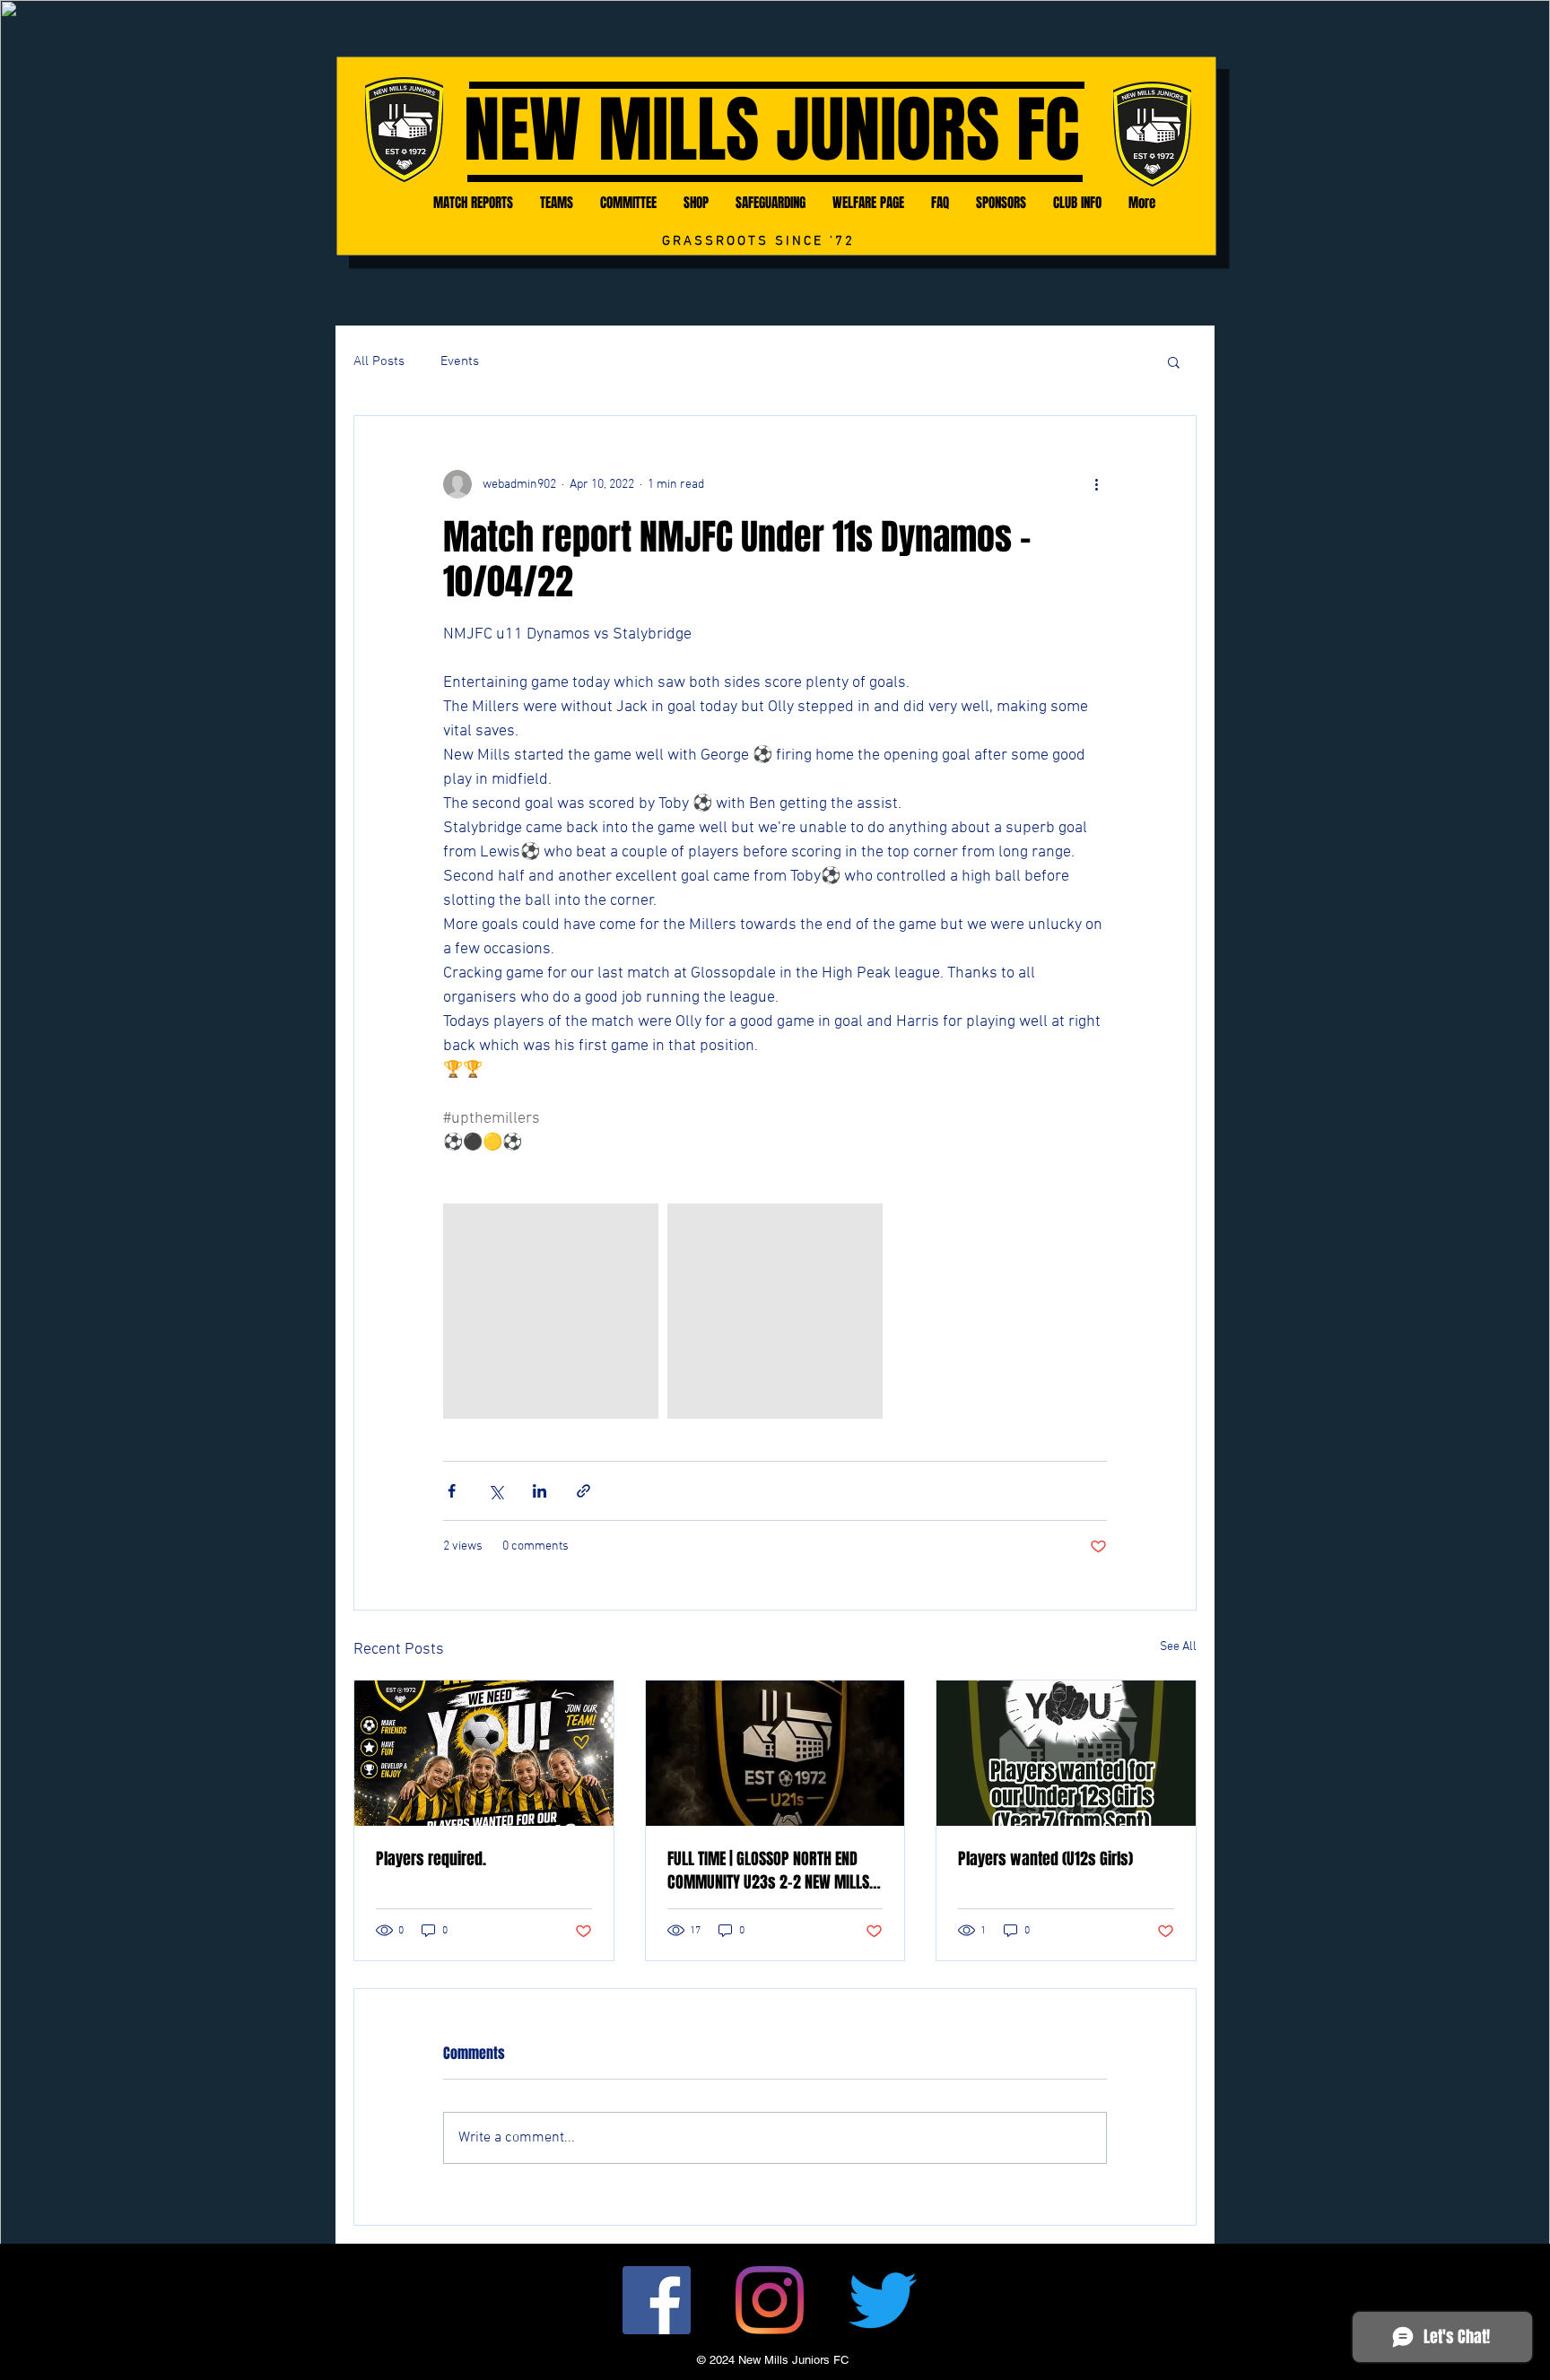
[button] (1174, 361)
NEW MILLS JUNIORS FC (771, 130)
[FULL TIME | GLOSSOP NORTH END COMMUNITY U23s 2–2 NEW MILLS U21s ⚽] (775, 1753)
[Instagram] (770, 2300)
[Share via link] (583, 1491)
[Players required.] (484, 1753)
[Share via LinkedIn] (540, 1491)
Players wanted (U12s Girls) (1045, 1859)
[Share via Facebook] (452, 1491)
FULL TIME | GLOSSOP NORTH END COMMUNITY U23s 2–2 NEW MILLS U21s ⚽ (768, 1871)
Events (460, 361)
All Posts (379, 361)
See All (1178, 1647)
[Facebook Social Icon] (657, 2300)
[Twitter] (883, 2300)
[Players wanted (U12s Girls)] (1066, 1753)
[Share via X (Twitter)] (496, 1491)
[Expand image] (551, 1311)
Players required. (431, 1859)
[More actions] (1096, 484)
